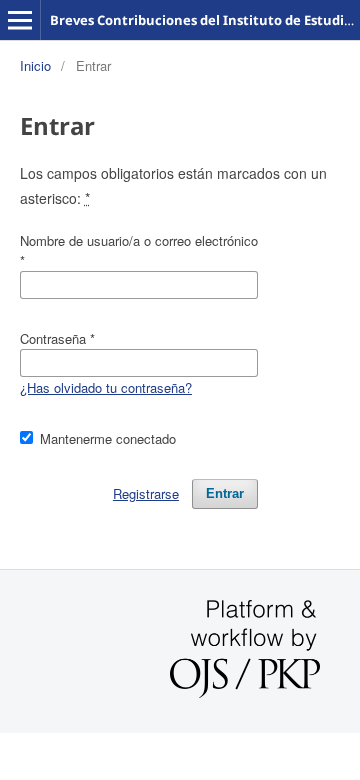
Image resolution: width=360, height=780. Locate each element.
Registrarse (146, 493)
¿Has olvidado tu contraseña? (106, 387)
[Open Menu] (20, 20)
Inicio (35, 65)
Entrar (225, 493)
